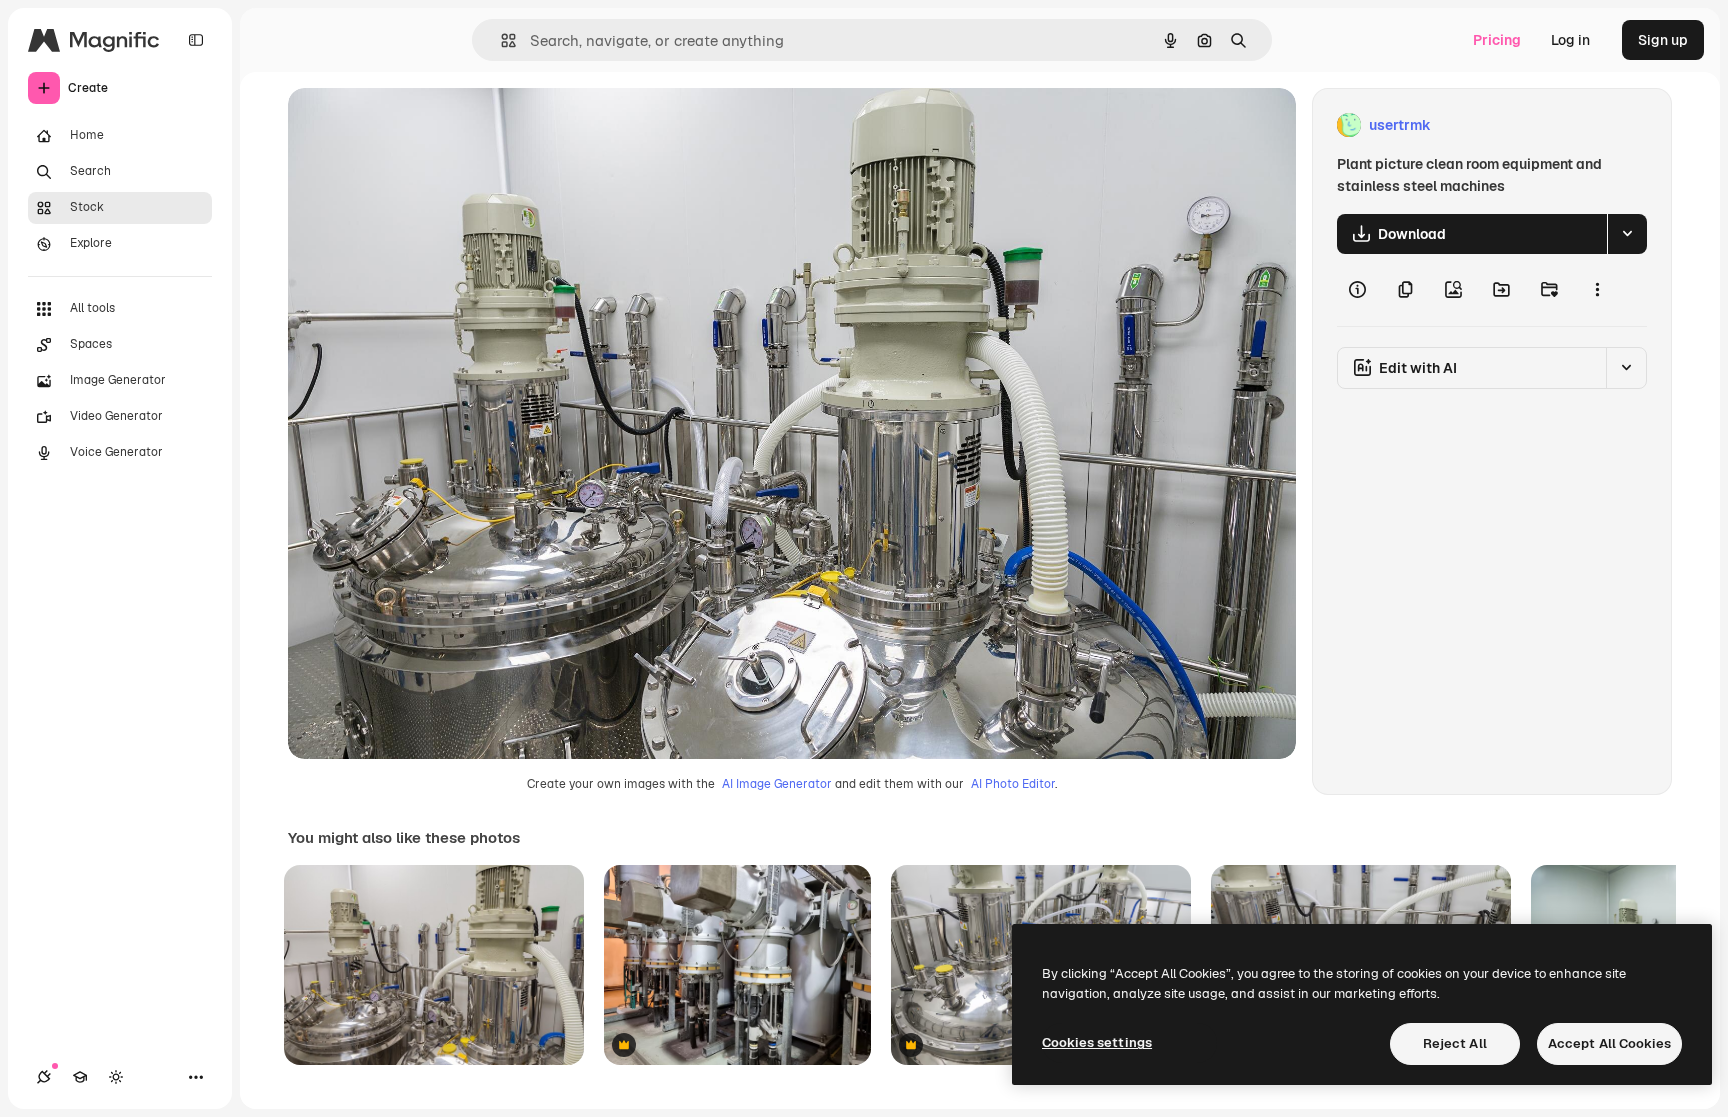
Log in (1570, 40)
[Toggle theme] (116, 1077)
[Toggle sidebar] (196, 40)
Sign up (1663, 40)
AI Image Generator (777, 784)
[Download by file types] (1627, 234)
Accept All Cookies (1609, 1043)
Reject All (1455, 1043)
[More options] (1597, 290)
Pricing (1497, 40)
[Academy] (80, 1077)
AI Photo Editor (1013, 784)
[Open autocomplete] (500, 40)
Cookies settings (1097, 1042)
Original (416, 125)
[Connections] (44, 1077)
